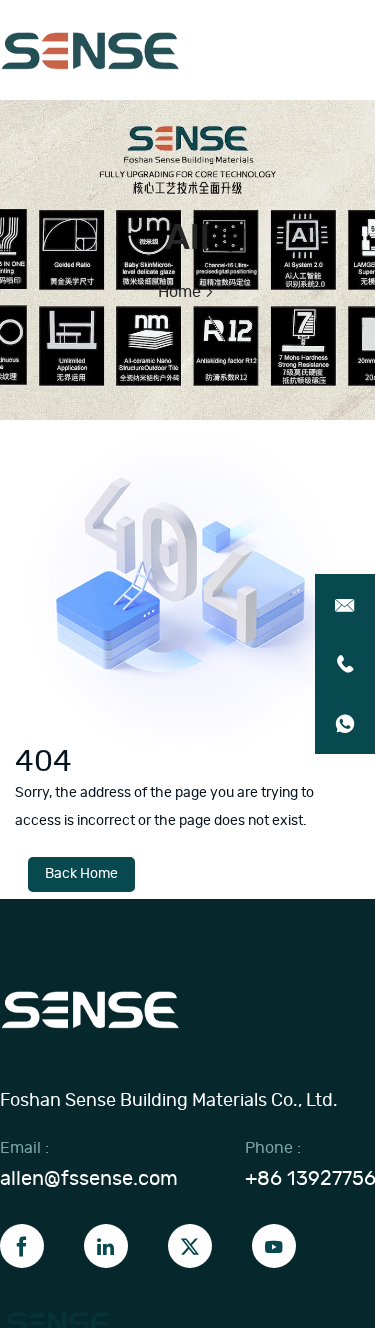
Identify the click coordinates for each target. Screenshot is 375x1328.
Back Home (81, 874)
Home (179, 292)
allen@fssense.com (89, 1179)
